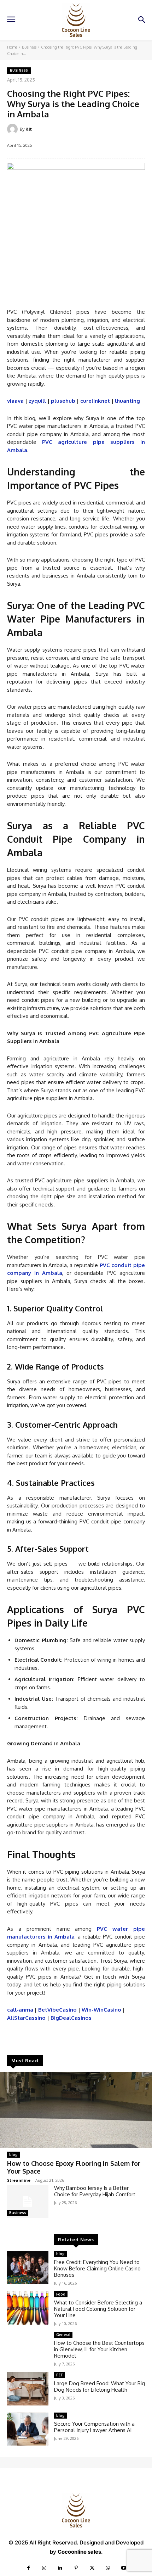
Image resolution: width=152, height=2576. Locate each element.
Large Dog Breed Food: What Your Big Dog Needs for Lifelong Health (100, 2387)
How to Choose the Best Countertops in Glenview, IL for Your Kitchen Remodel (99, 2349)
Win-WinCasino (101, 2010)
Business (29, 47)
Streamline (19, 2180)
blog (13, 2154)
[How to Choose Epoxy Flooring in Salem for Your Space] (76, 2110)
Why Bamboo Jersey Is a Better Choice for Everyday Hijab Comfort (95, 2191)
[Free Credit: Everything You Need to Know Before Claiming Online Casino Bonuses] (28, 2268)
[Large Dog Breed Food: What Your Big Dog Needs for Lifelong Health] (28, 2389)
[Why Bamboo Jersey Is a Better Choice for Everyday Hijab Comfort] (28, 2202)
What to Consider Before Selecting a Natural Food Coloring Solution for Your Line (98, 2309)
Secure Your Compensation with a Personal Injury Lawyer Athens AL (94, 2427)
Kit (29, 129)
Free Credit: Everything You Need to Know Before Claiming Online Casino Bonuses (97, 2268)
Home (12, 47)
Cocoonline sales (79, 2552)
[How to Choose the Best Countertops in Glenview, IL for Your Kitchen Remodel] (28, 2348)
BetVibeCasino (57, 2010)
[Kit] (13, 129)
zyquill (37, 401)
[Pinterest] (76, 2568)
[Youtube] (124, 2568)
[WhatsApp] (108, 2568)
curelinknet (95, 401)
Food (61, 2294)
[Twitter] (92, 2568)
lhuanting (127, 401)
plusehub (63, 401)
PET (60, 2375)
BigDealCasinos (71, 2018)
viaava (15, 401)
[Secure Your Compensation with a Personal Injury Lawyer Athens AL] (28, 2429)
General (63, 2335)
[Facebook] (28, 2568)
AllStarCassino (26, 2018)
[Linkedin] (60, 2568)
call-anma (20, 2010)
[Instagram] (44, 2568)
